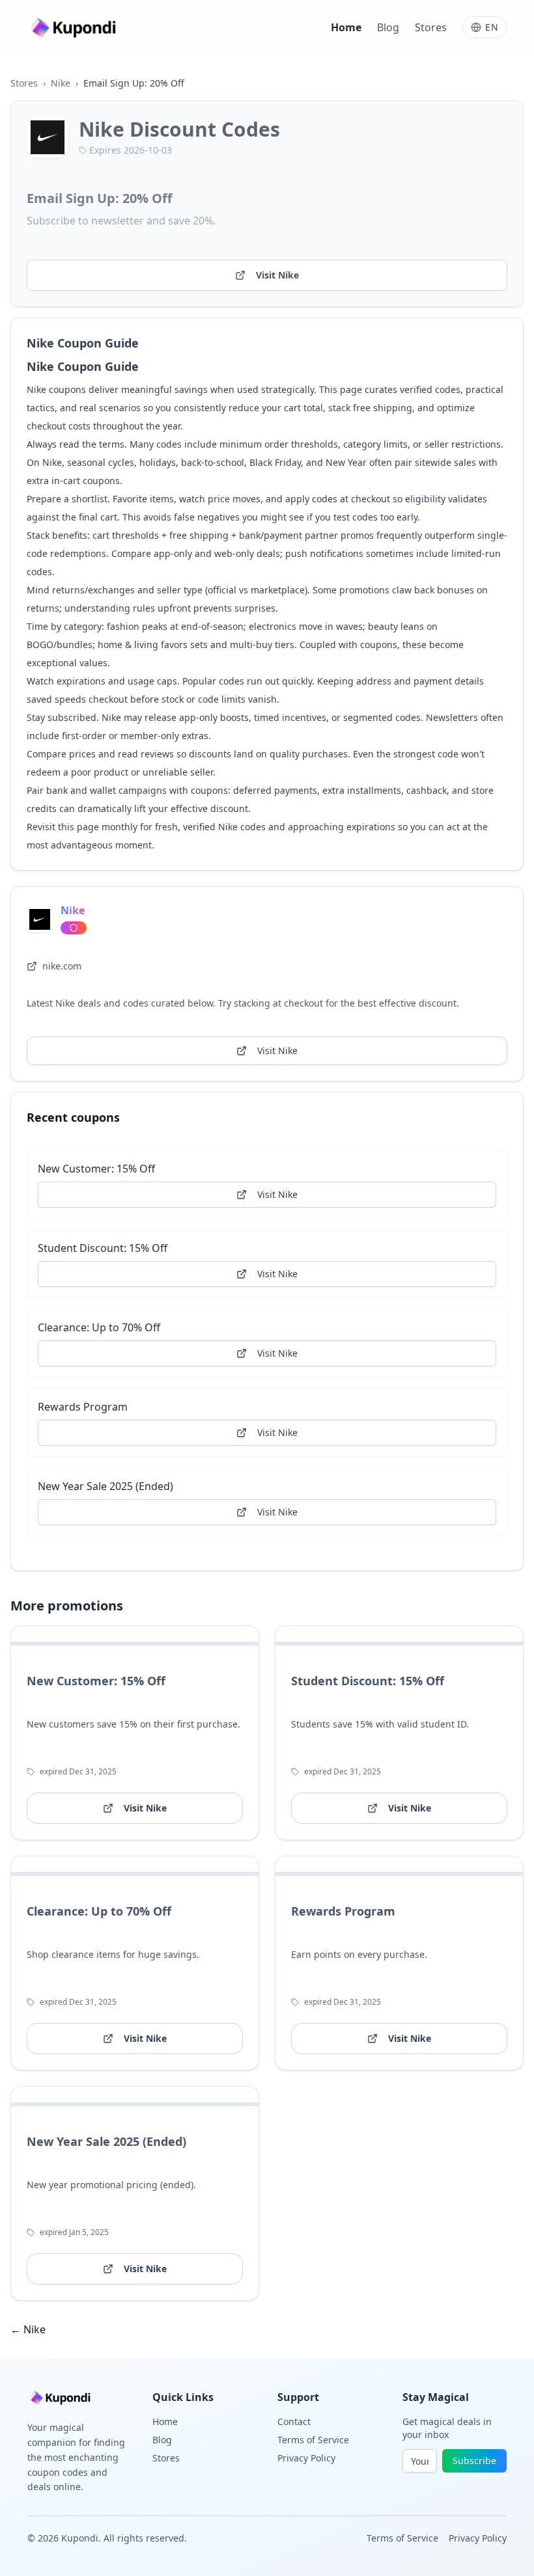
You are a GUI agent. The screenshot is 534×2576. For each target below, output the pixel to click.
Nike (61, 83)
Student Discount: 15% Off (103, 1248)
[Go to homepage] (75, 28)
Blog (388, 27)
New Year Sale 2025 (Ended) (105, 1486)
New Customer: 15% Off (96, 1169)
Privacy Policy (306, 2458)
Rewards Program (83, 1407)
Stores (431, 27)
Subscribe (474, 2461)
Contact (294, 2421)
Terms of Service (313, 2440)
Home (346, 27)
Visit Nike (277, 275)
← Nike (28, 2329)
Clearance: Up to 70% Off (99, 1327)
